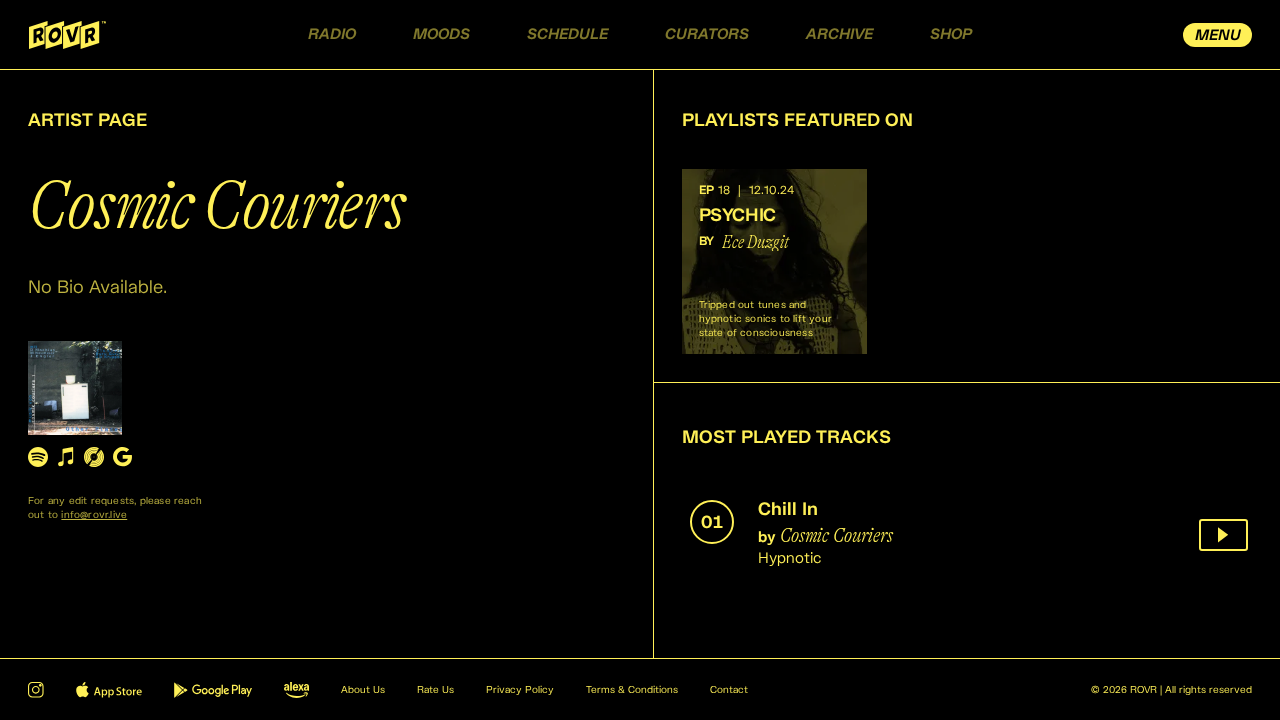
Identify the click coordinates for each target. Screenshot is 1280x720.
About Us (363, 690)
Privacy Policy (520, 690)
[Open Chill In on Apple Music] (66, 456)
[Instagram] (36, 690)
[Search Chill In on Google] (122, 456)
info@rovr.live (94, 515)
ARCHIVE (839, 34)
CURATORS (707, 34)
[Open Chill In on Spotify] (38, 456)
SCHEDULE (567, 34)
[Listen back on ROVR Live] (1223, 535)
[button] (774, 261)
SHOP (951, 34)
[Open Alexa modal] (296, 690)
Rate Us (435, 690)
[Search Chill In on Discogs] (94, 456)
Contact (729, 690)
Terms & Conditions (632, 690)
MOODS (441, 34)
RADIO (332, 34)
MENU (1218, 35)
